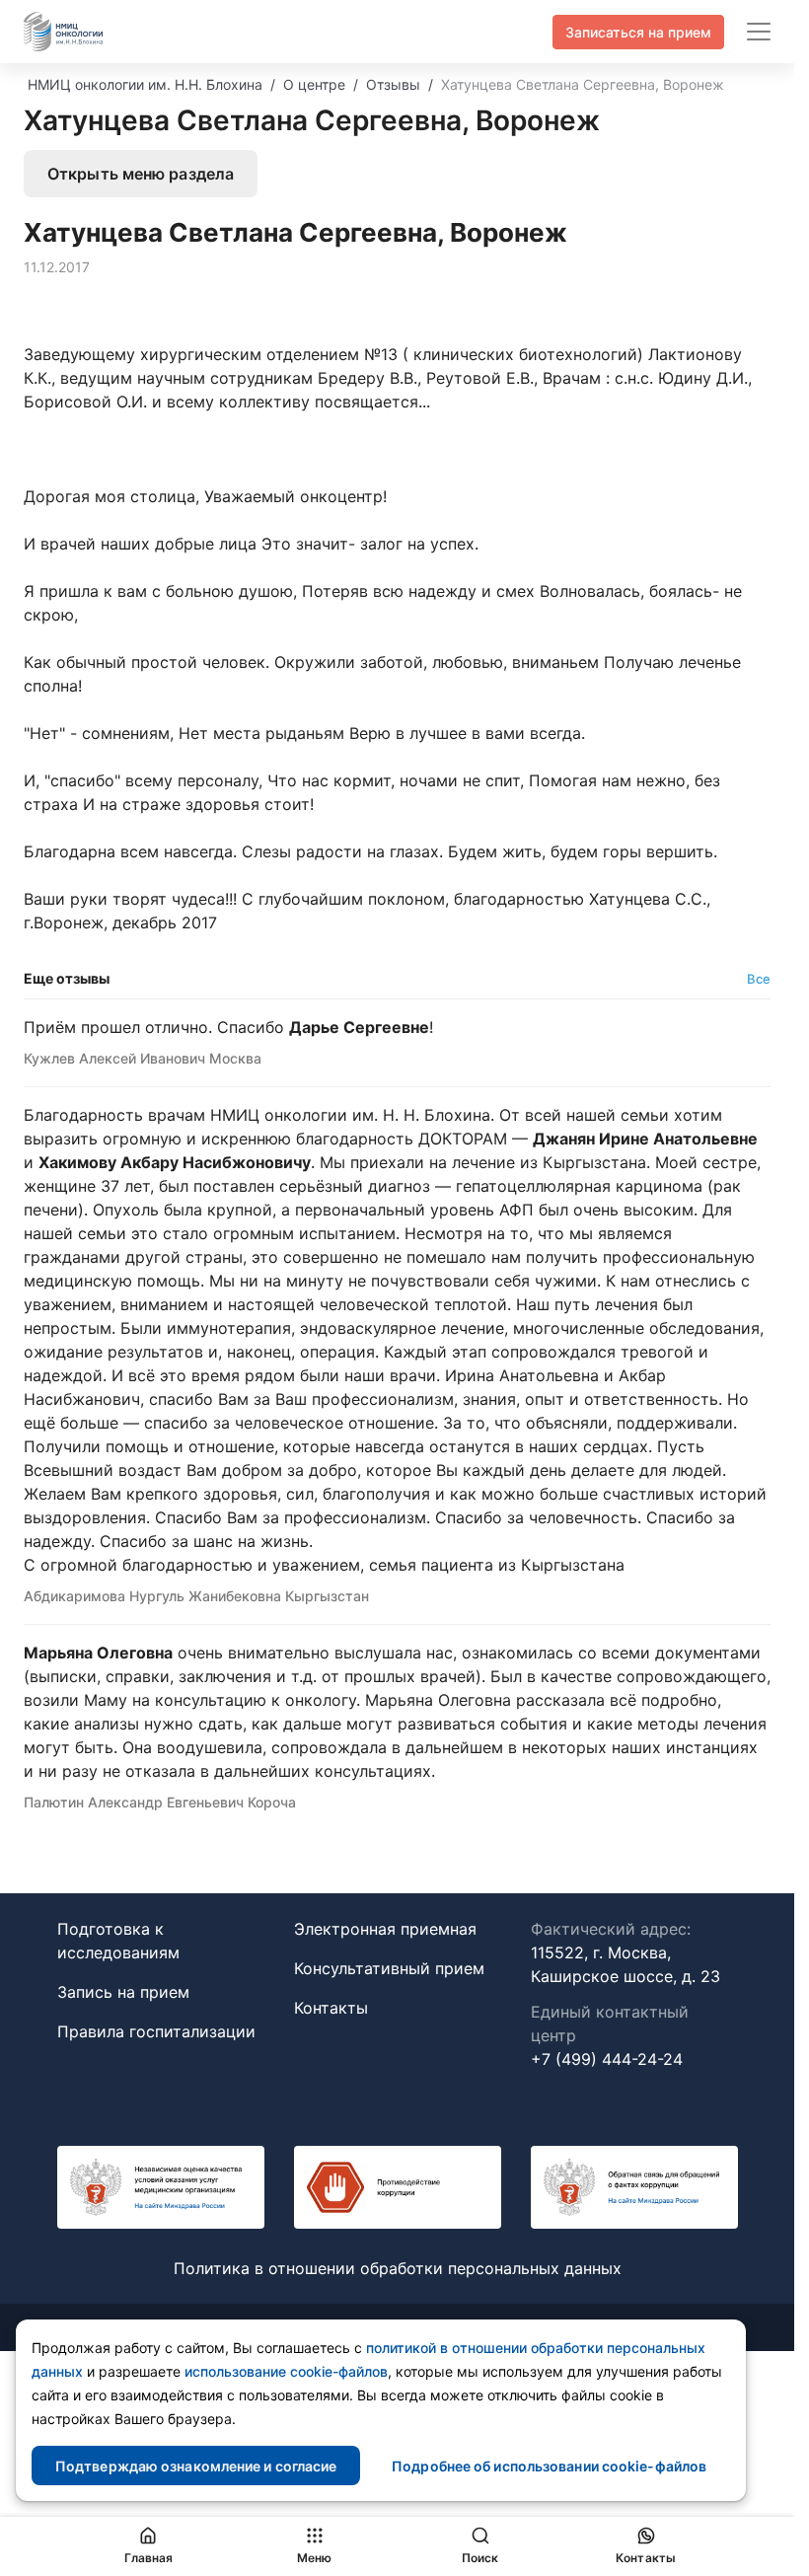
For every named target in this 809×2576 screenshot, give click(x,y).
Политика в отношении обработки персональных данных (398, 2268)
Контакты (331, 2008)
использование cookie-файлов (286, 2371)
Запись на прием (123, 1992)
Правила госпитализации (156, 2031)
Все (759, 979)
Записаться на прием (638, 32)
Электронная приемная (385, 1929)
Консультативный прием (389, 1968)
